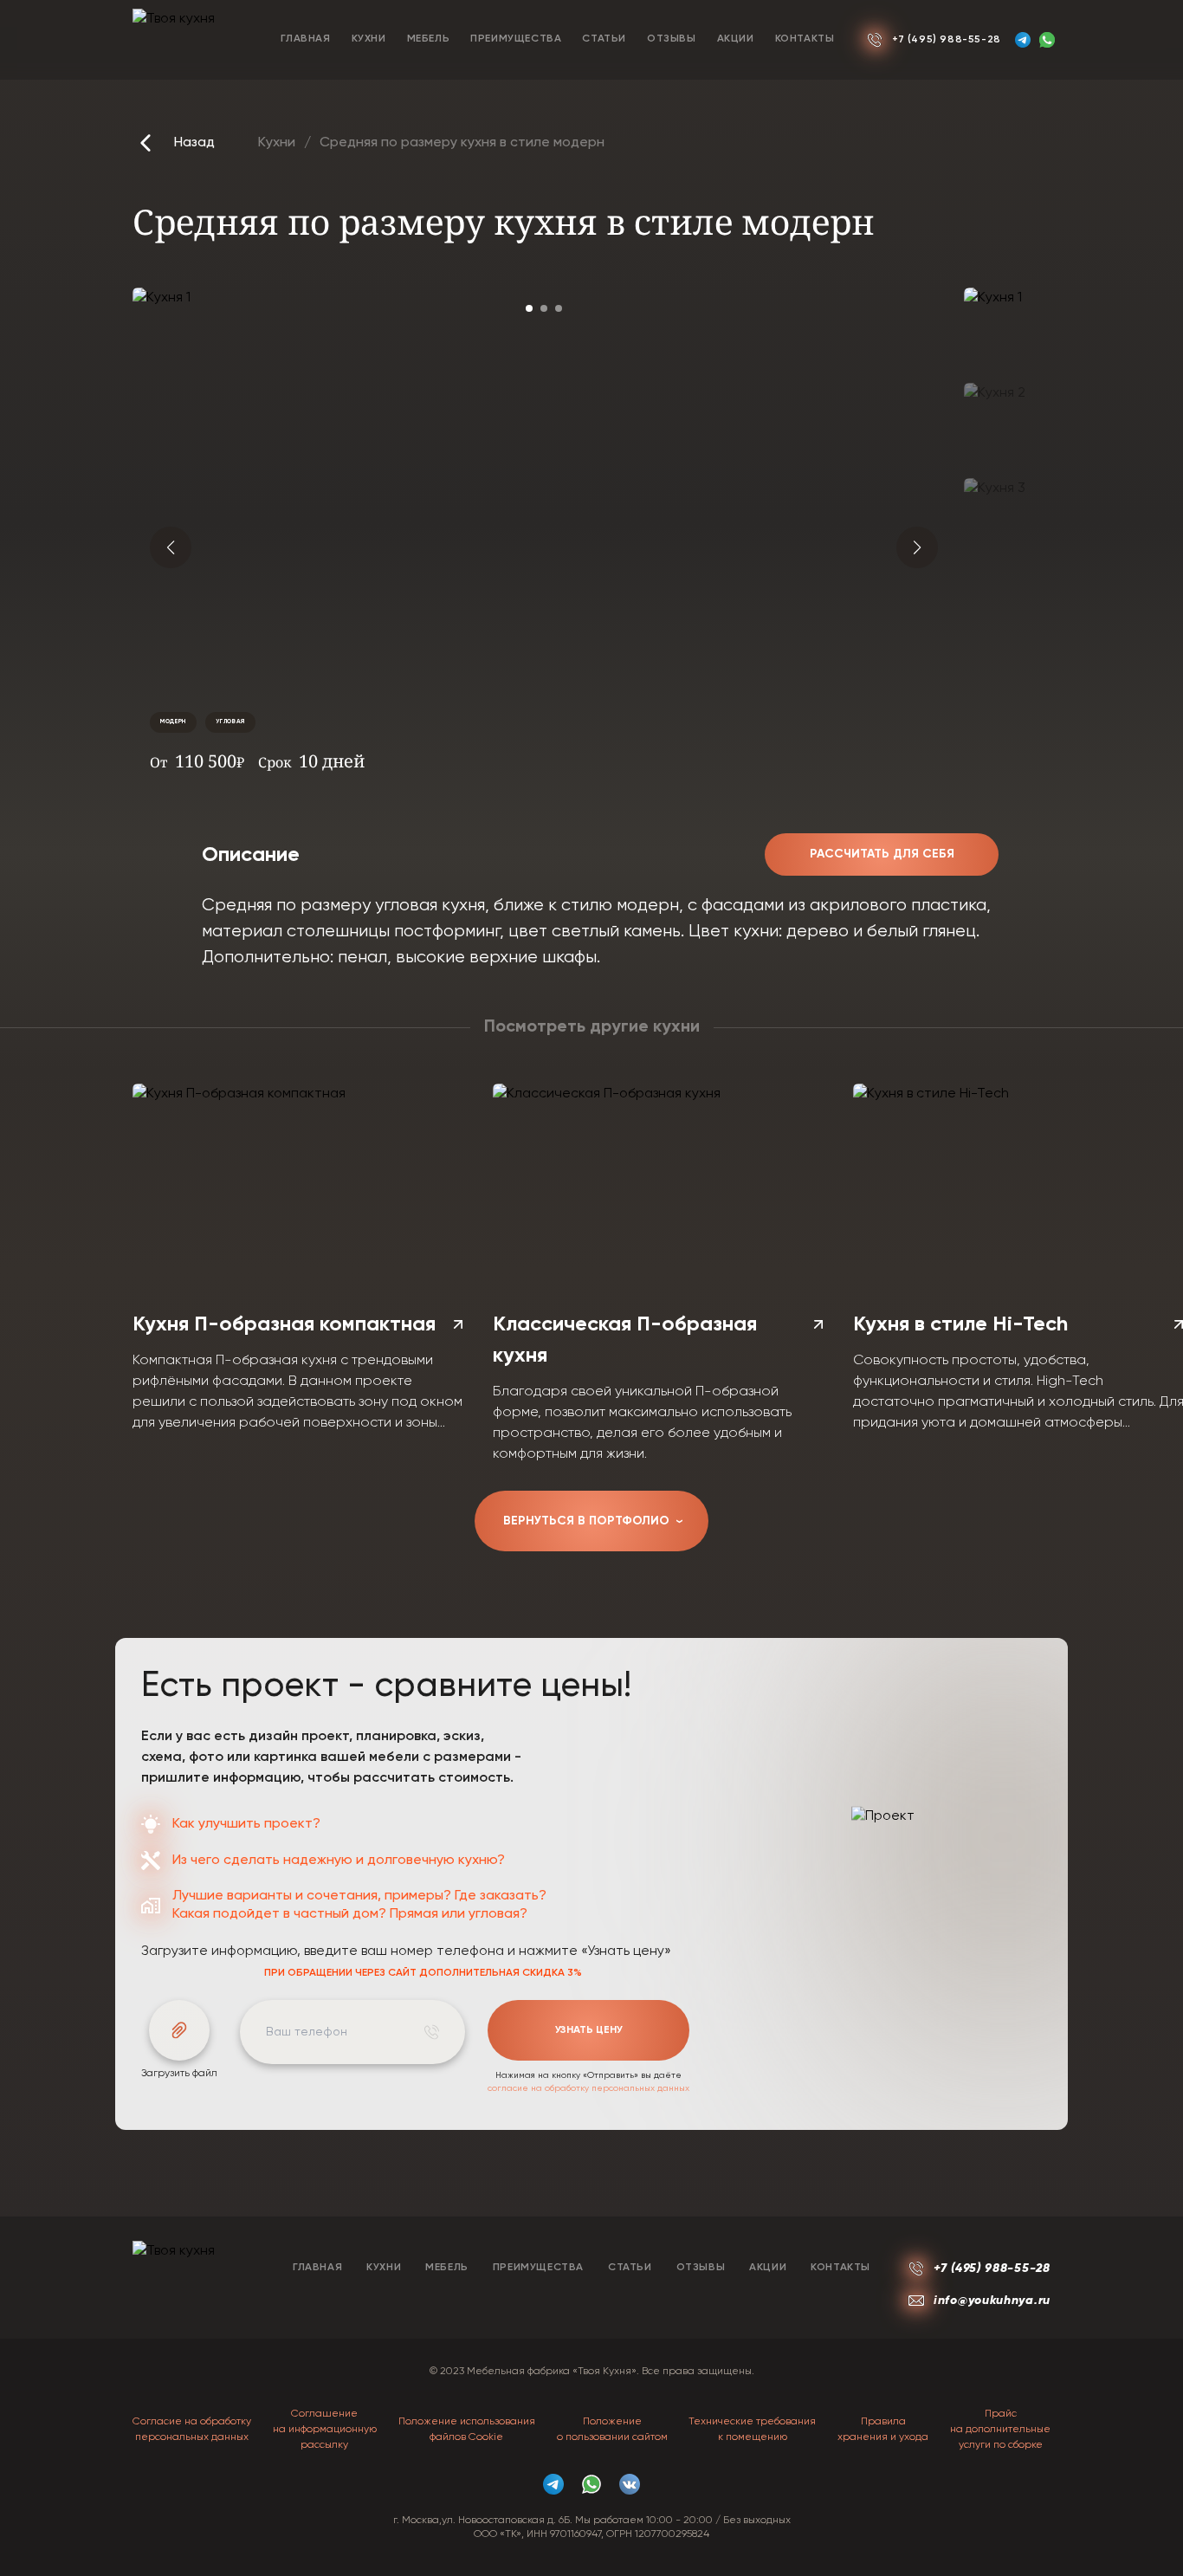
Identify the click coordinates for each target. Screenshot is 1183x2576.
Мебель (429, 39)
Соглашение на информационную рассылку (325, 2430)
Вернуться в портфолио (595, 1521)
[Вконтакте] (630, 2484)
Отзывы (672, 39)
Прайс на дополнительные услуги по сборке (1000, 2430)
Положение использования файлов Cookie (467, 2430)
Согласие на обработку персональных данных (192, 2430)
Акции (736, 39)
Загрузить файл (179, 2074)
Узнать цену (589, 2030)
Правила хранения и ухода (883, 2430)
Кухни (369, 39)
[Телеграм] (553, 2484)
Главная (305, 39)
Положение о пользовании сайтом (612, 2430)
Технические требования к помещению (752, 2430)
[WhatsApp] (1047, 40)
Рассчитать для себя (882, 854)
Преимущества (516, 39)
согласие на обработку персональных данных (588, 2088)
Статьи (604, 39)
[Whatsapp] (591, 2484)
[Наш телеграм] (1023, 40)
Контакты (805, 39)
